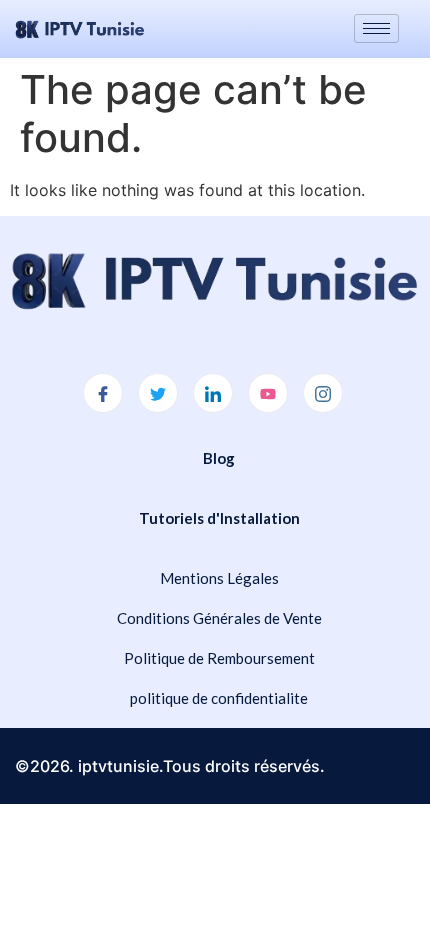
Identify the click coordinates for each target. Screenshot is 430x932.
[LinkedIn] (213, 393)
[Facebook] (103, 393)
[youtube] (268, 393)
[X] (158, 393)
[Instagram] (323, 393)
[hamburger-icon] (376, 28)
